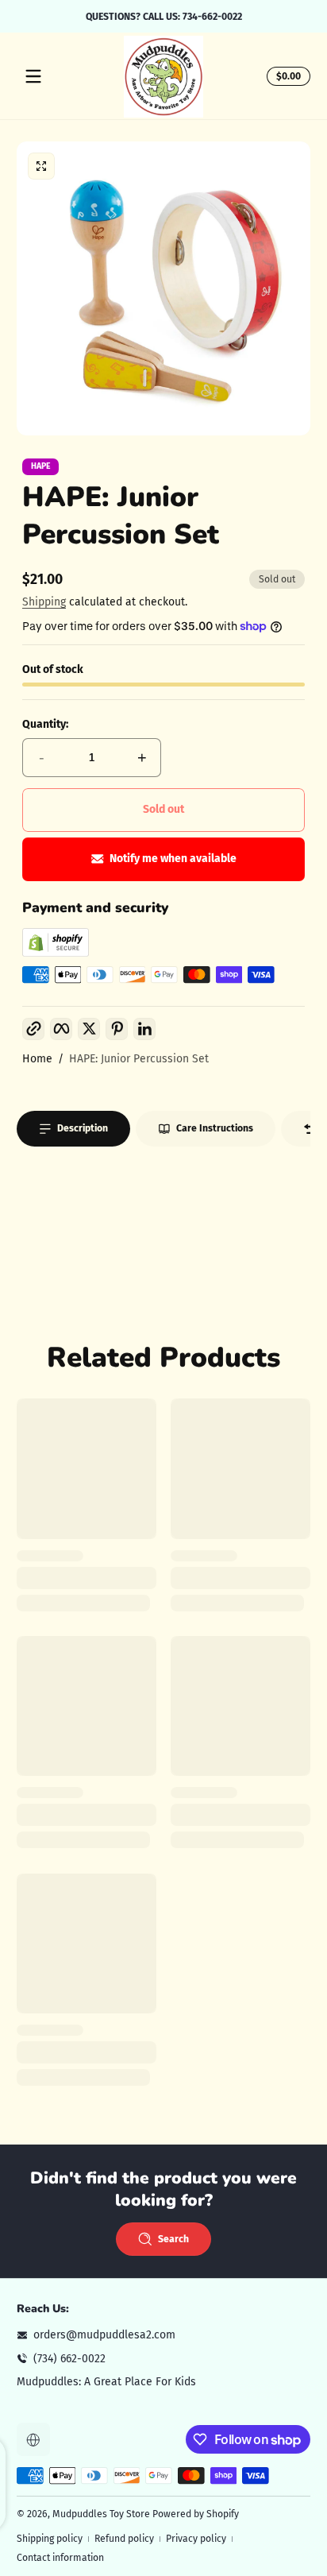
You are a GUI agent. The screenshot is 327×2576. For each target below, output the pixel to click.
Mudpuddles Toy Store (101, 2514)
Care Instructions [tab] (215, 1128)
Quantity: (45, 724)
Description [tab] (83, 1128)
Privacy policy (196, 2539)
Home (37, 1059)
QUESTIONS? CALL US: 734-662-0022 (164, 16)
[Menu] (33, 76)
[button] (286, 76)
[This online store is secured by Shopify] (56, 953)
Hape (41, 467)
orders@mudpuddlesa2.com (104, 2335)
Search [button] (173, 2239)
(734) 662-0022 (69, 2359)
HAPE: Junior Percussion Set (139, 1059)
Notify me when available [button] (173, 859)
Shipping (44, 602)
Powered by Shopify (196, 2514)
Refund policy (124, 2539)
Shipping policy (50, 2539)
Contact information (60, 2558)
